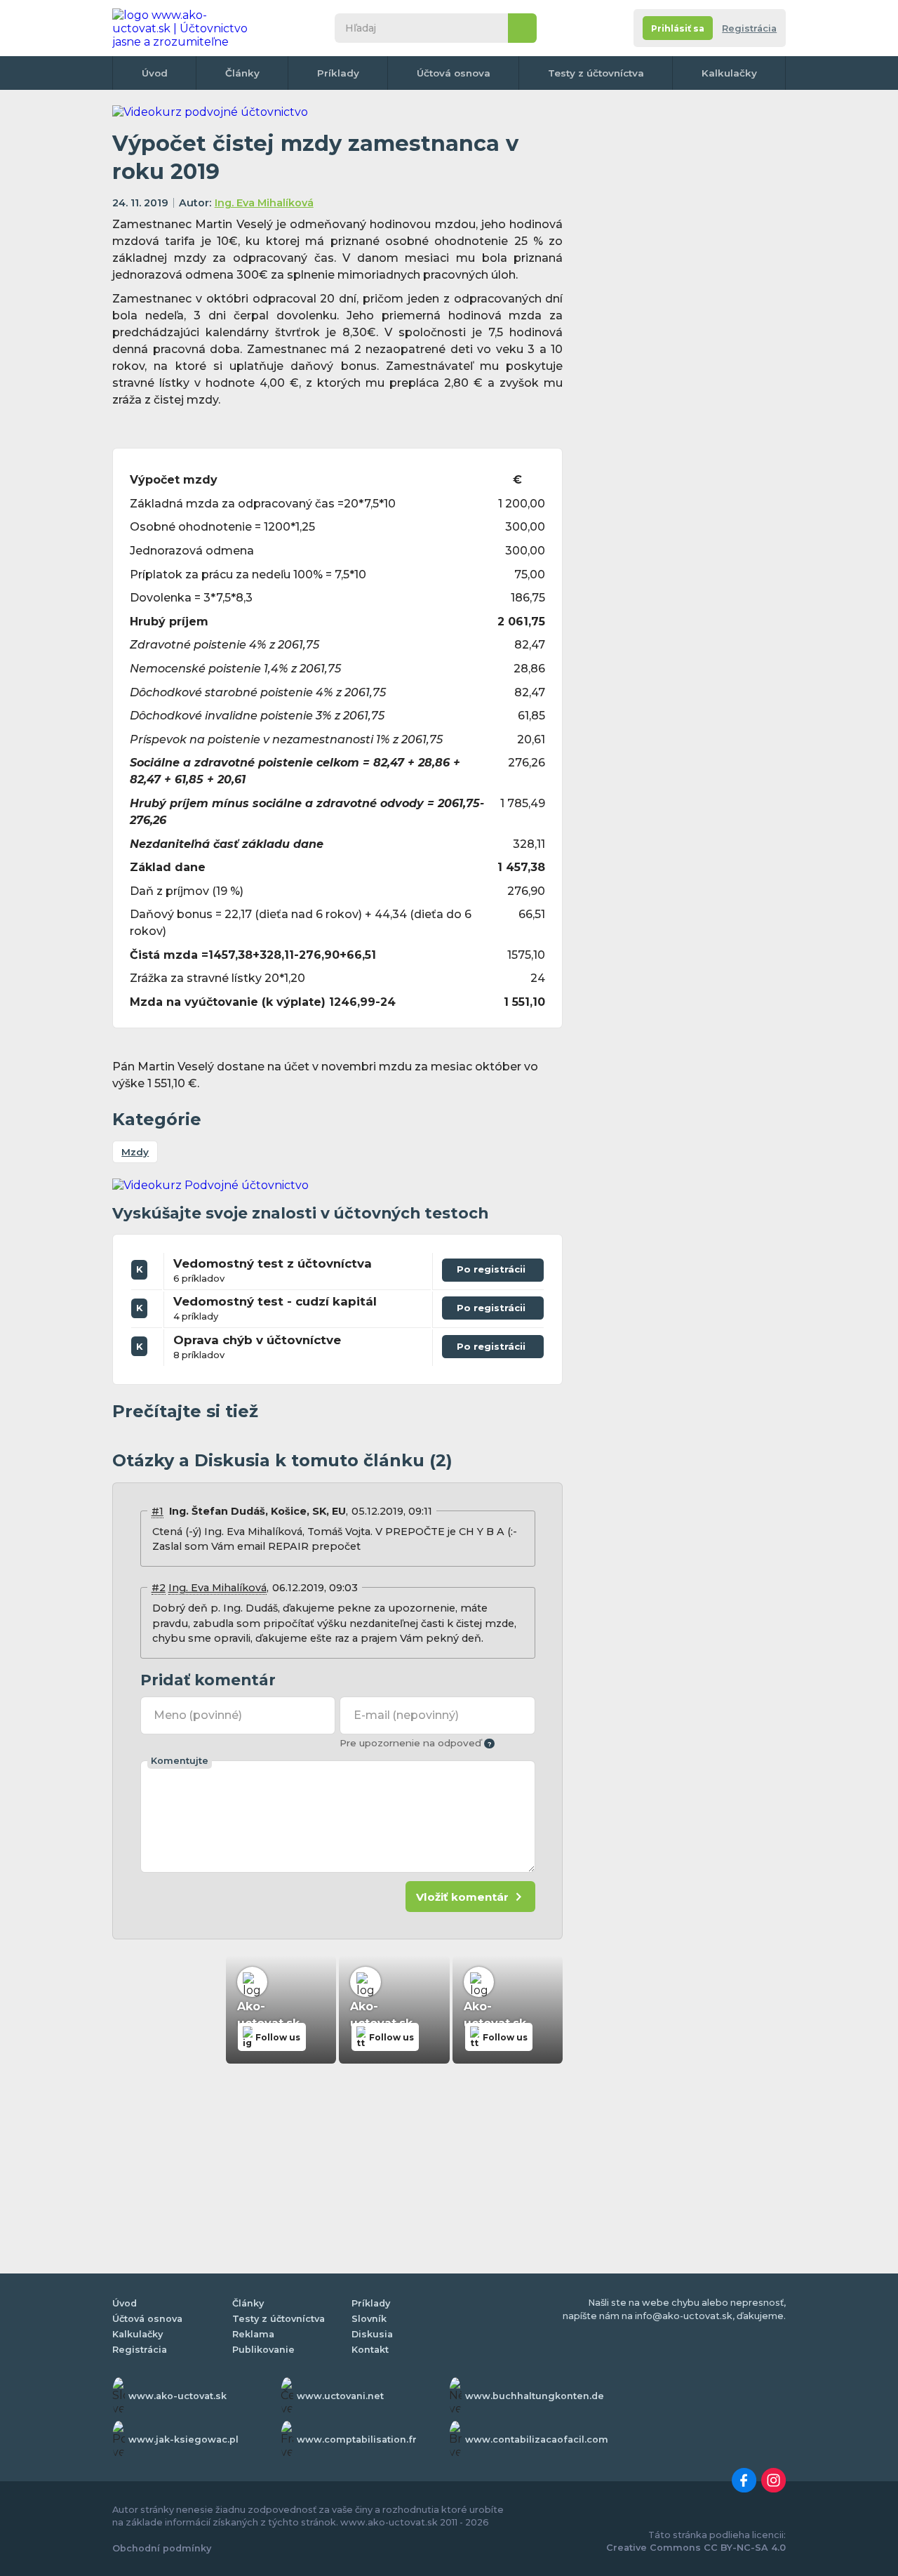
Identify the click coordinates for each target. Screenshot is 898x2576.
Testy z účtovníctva (596, 73)
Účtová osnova (454, 73)
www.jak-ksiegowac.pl (183, 2439)
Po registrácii (493, 1267)
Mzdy (135, 1152)
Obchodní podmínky (162, 2548)
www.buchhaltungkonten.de (535, 2396)
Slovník (369, 2319)
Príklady (338, 73)
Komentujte (180, 1761)
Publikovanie (263, 2350)
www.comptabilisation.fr (357, 2439)
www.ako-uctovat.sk (177, 2396)
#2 (159, 1588)
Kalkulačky (729, 73)
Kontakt (370, 2350)
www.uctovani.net (340, 2396)
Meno (198, 1715)
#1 (158, 1511)
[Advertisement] (681, 316)
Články (242, 73)
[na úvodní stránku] (185, 28)
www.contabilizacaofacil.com (537, 2439)
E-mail (406, 1715)
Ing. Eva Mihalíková (264, 203)
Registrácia (749, 28)
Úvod (155, 73)
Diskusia (372, 2334)
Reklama (253, 2334)
